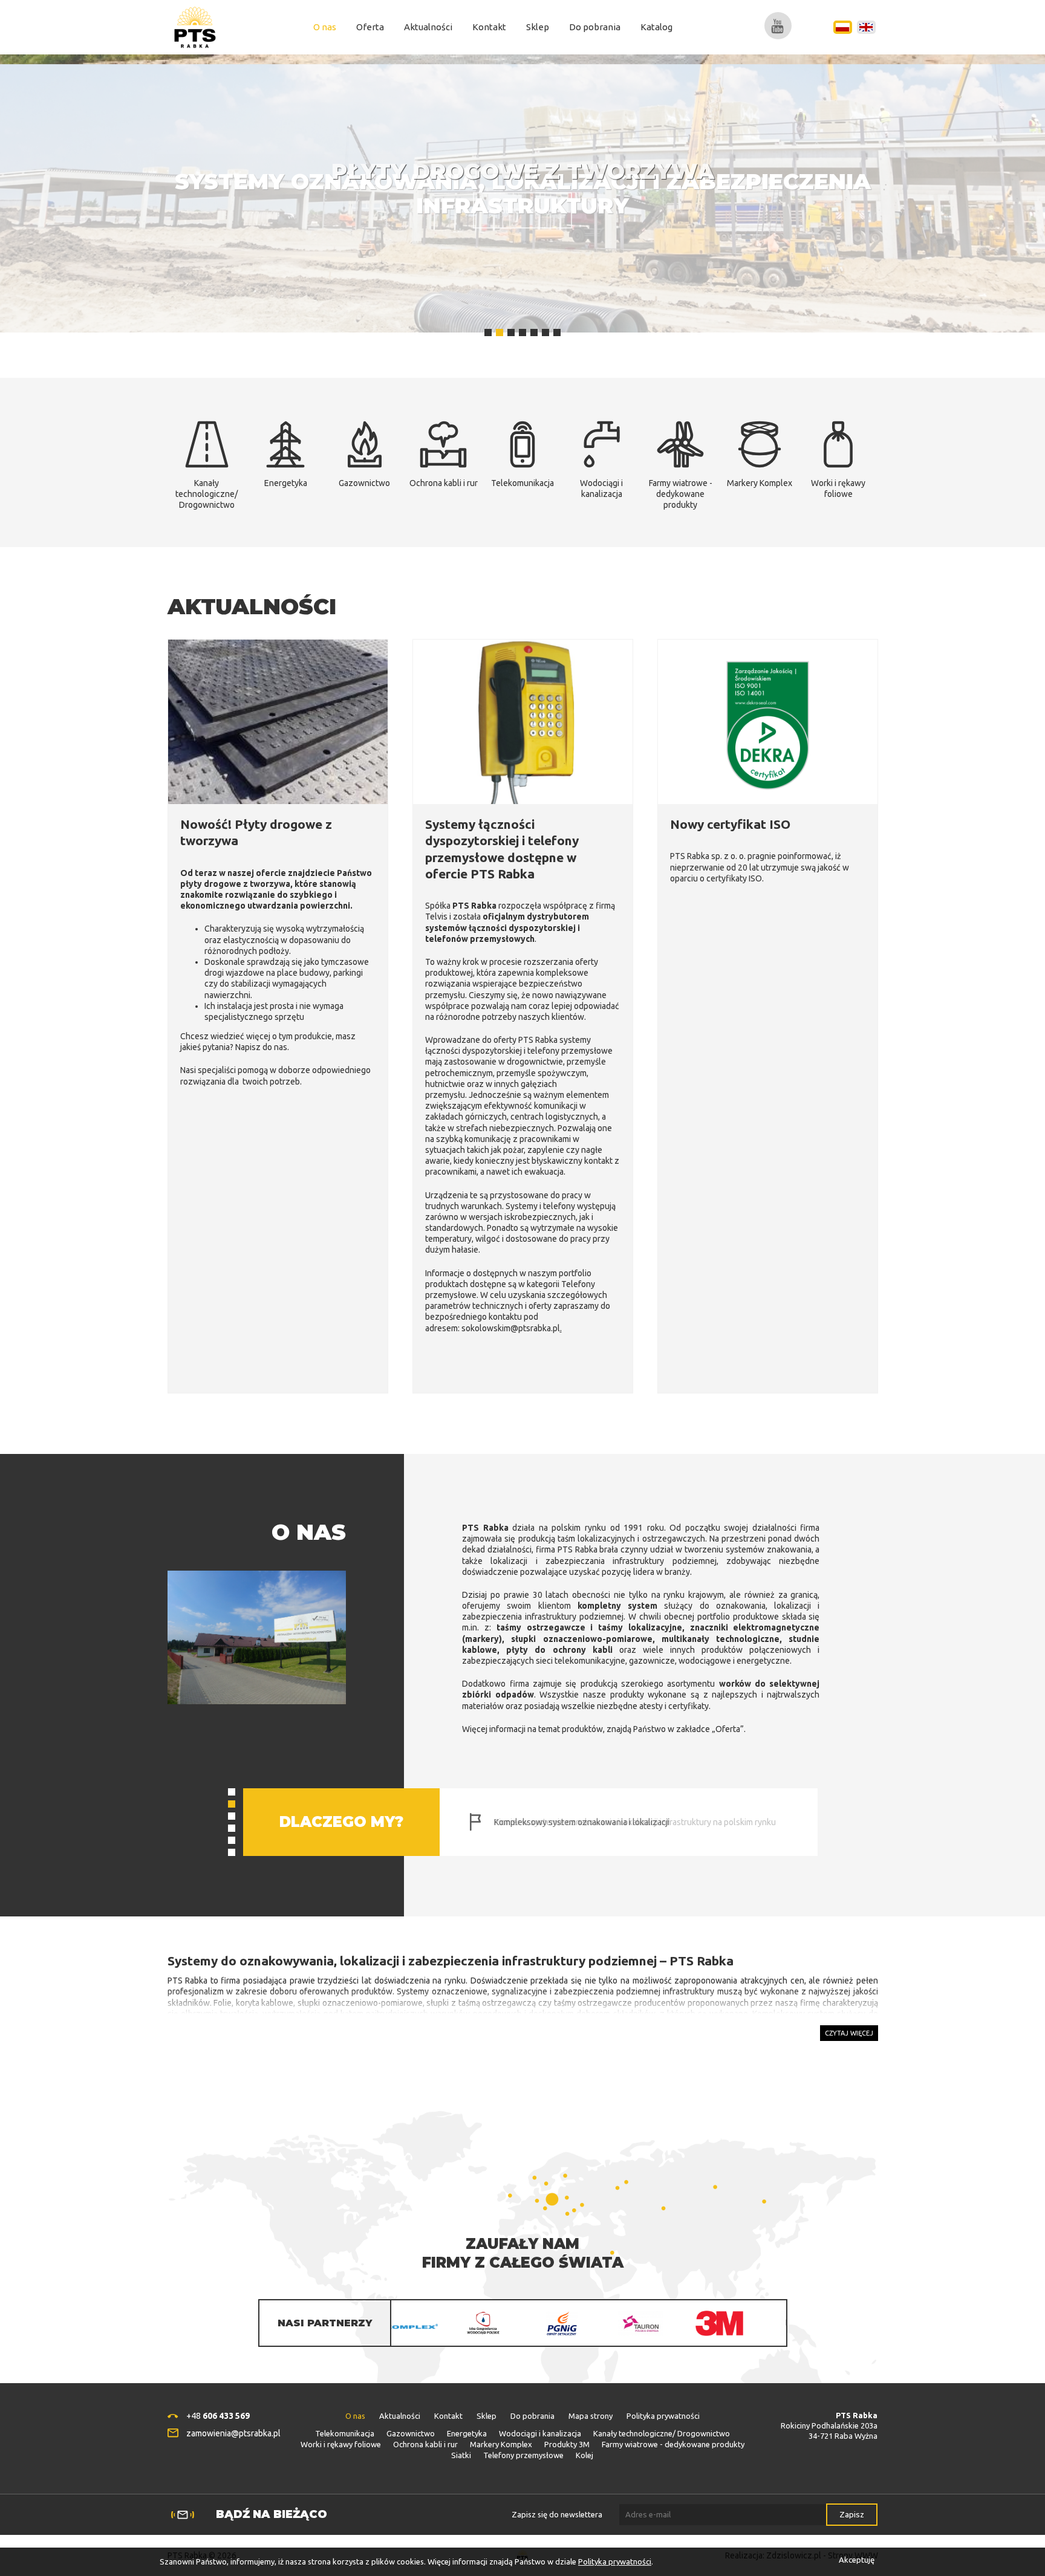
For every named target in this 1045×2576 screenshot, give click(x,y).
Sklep (538, 27)
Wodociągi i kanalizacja (540, 2433)
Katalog (656, 27)
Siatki (461, 2455)
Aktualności (428, 27)
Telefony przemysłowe (523, 2455)
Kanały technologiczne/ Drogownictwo (662, 2433)
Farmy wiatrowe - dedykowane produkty (673, 2444)
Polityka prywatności (663, 2416)
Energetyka (467, 2433)
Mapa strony (591, 2416)
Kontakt (489, 27)
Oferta (370, 27)
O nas (325, 27)
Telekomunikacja (345, 2433)
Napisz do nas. (262, 1047)
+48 (218, 2416)
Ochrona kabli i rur (425, 2444)
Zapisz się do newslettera (557, 2514)
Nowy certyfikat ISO (730, 824)
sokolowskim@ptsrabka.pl (511, 1328)
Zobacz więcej (522, 210)
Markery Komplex (501, 2444)
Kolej (584, 2455)
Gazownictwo (411, 2433)
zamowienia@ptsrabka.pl (233, 2433)
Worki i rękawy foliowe (341, 2444)
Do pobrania (595, 27)
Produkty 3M (567, 2444)
